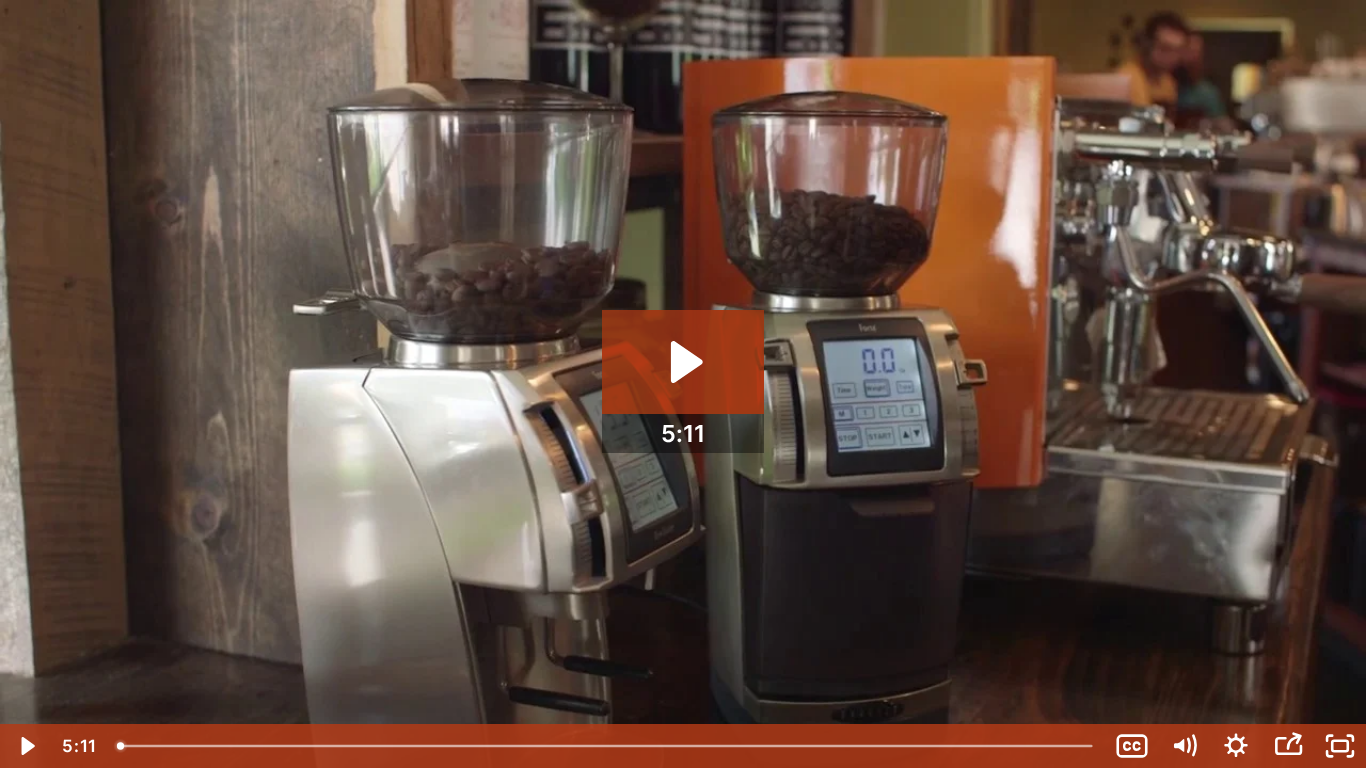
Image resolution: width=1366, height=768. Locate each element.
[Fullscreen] (1340, 746)
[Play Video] (26, 746)
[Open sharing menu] (1288, 746)
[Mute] (1184, 746)
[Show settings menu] (1236, 746)
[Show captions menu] (1132, 746)
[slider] (606, 746)
